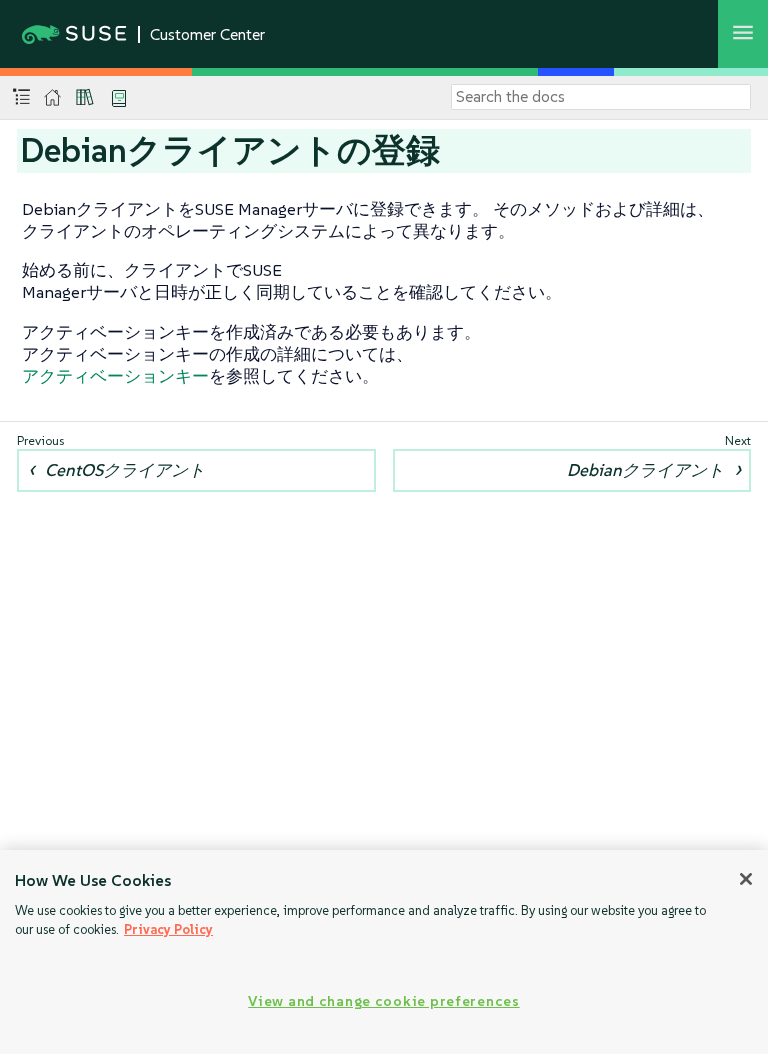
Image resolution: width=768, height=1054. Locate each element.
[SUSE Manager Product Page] (85, 97)
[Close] (746, 879)
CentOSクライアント (125, 470)
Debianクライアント (645, 470)
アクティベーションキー (115, 376)
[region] (384, 952)
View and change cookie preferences (383, 1001)
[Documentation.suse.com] (52, 97)
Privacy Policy (168, 929)
